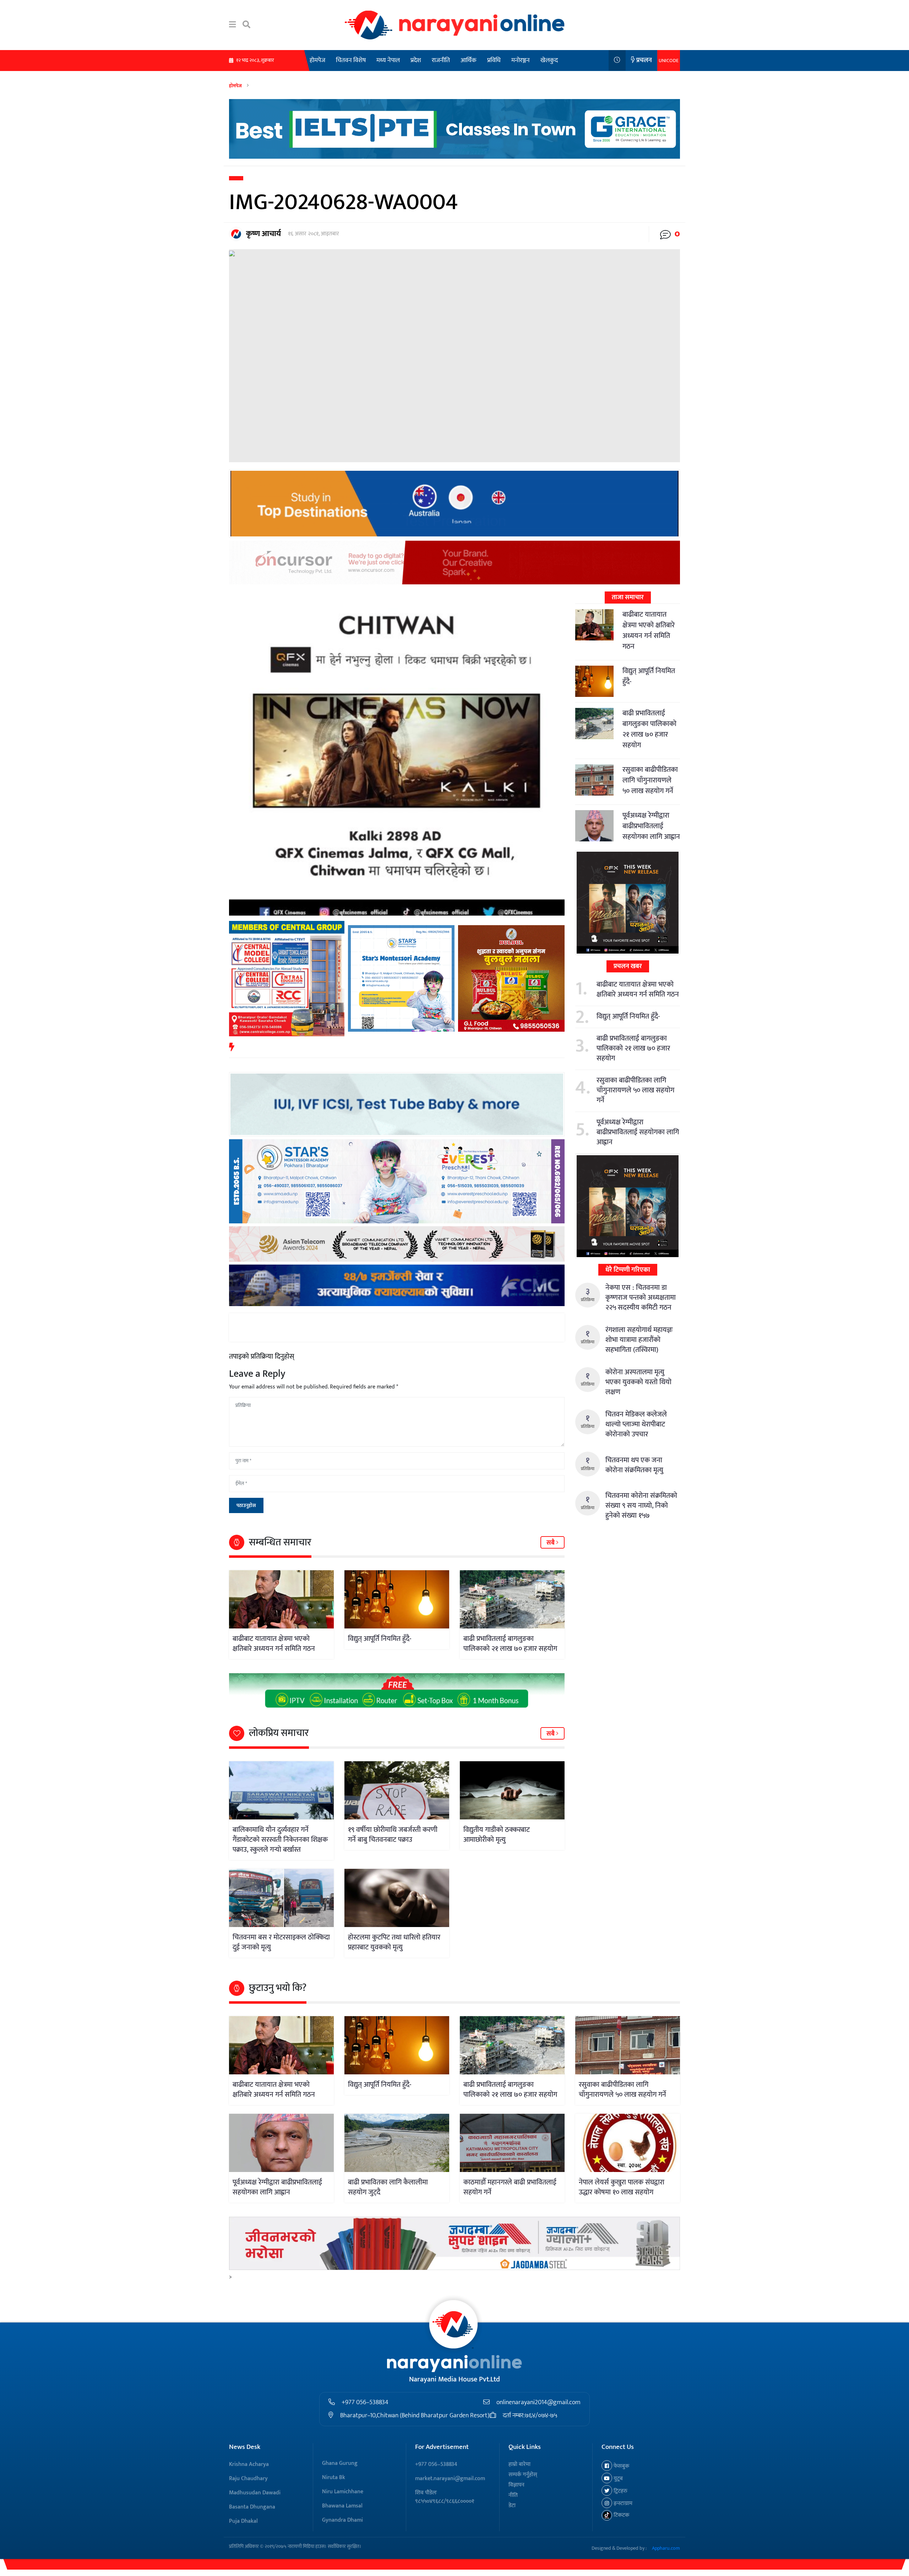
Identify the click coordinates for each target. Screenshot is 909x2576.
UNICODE (669, 61)
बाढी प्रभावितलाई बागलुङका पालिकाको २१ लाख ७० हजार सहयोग (510, 1644)
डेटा (512, 2506)
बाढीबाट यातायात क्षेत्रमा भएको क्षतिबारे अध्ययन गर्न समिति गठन (274, 1644)
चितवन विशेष (351, 60)
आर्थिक (469, 60)
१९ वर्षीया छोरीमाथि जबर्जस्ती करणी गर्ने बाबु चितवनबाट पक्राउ (393, 1835)
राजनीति (441, 60)
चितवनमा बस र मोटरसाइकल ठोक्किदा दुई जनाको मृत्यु (281, 1942)
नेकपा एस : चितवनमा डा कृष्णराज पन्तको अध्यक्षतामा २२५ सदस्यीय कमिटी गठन (641, 1298)
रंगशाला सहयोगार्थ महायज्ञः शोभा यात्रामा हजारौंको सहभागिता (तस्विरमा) (639, 1340)
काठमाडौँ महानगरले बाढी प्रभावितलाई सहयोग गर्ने (510, 2187)
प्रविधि (494, 60)
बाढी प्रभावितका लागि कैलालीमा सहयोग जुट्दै (388, 2187)
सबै (551, 1543)
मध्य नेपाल (388, 60)
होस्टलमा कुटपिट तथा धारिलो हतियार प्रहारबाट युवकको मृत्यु (394, 1942)
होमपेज (317, 60)
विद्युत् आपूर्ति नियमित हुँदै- (380, 1639)
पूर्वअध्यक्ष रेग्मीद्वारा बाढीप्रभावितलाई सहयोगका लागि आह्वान (651, 826)
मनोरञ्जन (521, 60)
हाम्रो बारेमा (519, 2464)
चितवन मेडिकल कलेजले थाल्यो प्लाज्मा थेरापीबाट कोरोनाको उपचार (636, 1424)
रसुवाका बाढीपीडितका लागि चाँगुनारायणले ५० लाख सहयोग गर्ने (650, 780)
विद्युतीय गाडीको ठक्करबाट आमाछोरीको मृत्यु (497, 1835)
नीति (513, 2495)
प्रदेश (416, 60)
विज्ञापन (516, 2485)
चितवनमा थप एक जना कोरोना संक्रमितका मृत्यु (634, 1465)
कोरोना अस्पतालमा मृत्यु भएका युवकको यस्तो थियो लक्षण (638, 1382)
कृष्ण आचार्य (263, 234)
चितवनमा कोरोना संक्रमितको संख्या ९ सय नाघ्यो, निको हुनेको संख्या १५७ (641, 1506)
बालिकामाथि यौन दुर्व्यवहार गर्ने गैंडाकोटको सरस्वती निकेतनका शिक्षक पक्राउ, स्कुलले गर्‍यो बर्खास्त (280, 1840)
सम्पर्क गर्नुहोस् (523, 2475)
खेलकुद (549, 60)
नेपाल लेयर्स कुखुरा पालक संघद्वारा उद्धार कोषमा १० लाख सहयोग (622, 2187)
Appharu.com (666, 2548)
